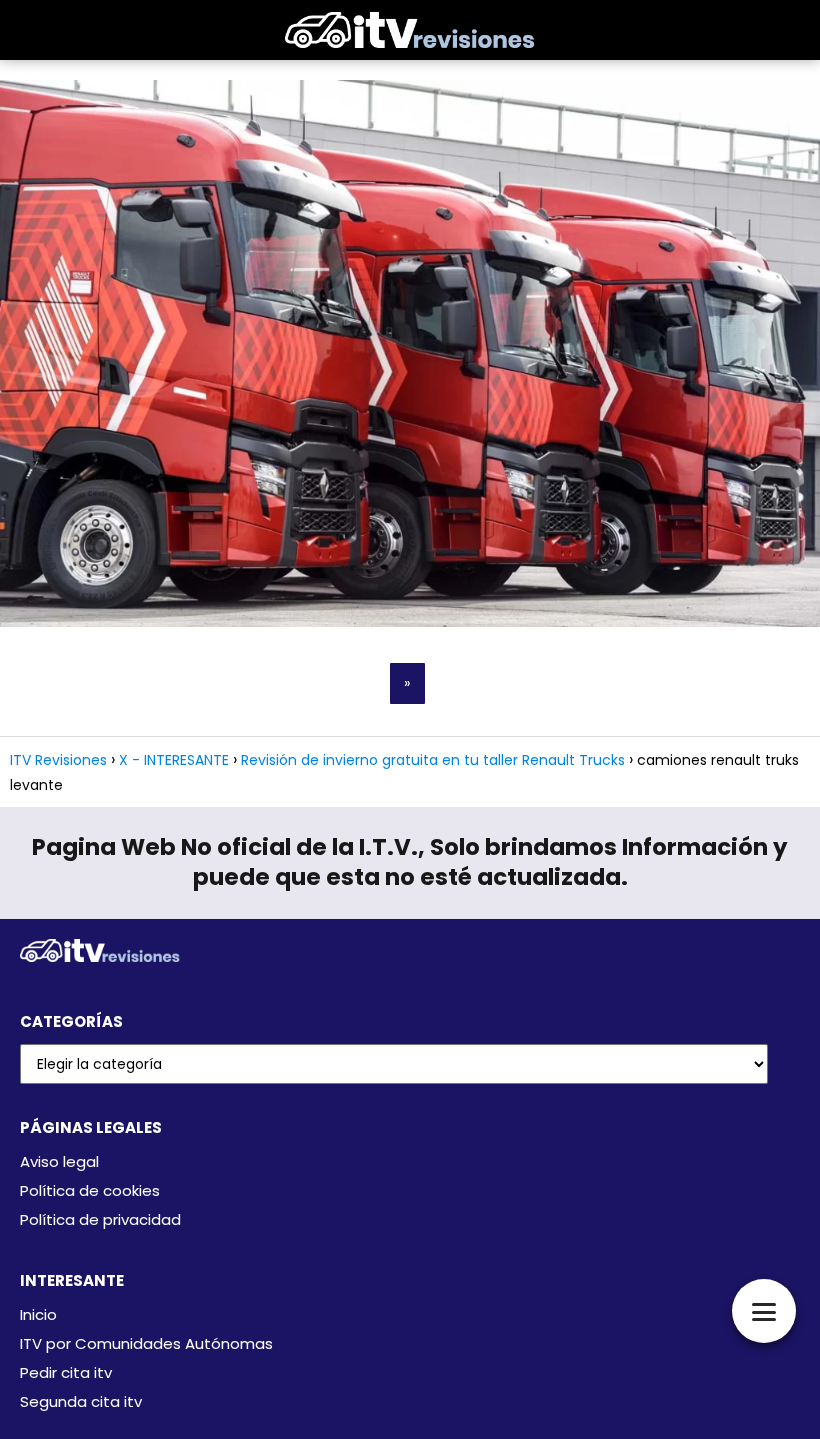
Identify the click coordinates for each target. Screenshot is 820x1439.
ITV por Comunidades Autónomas (146, 1343)
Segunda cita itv (81, 1401)
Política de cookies (90, 1190)
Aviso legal (59, 1161)
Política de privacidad (100, 1219)
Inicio (38, 1314)
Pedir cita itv (66, 1372)
